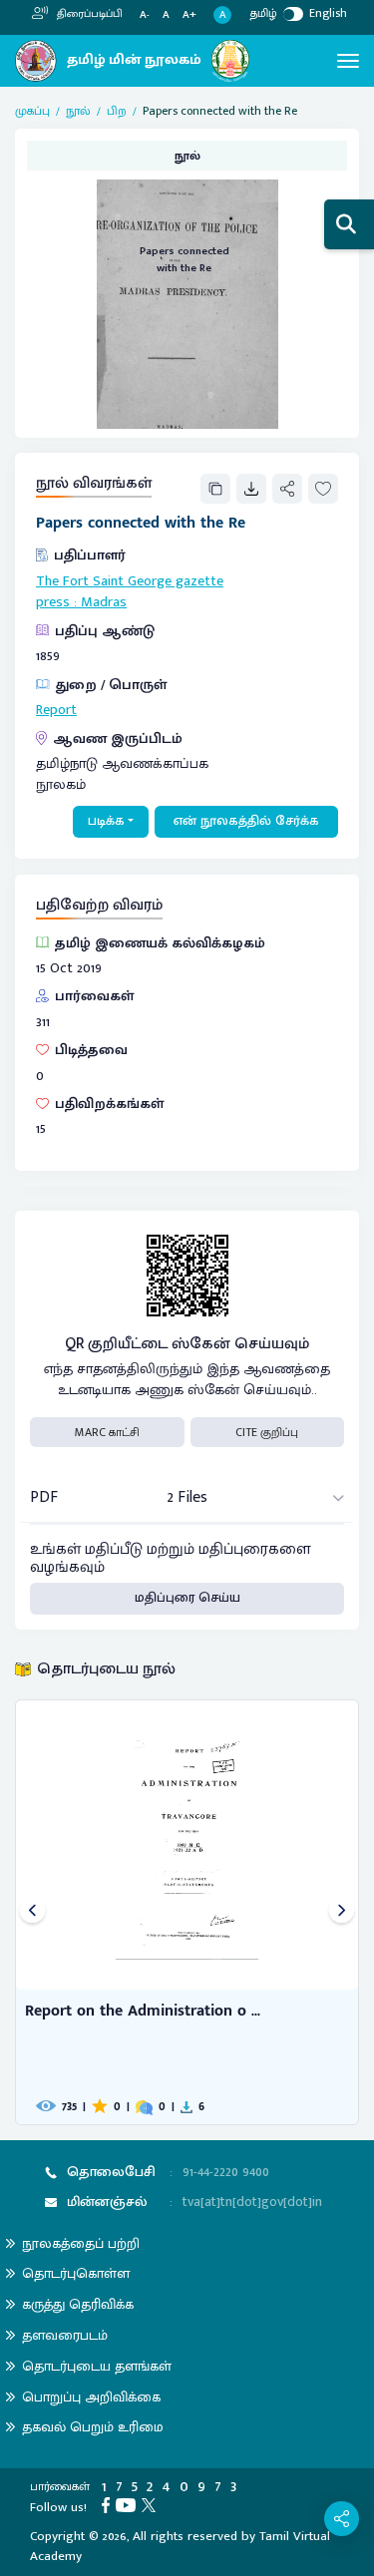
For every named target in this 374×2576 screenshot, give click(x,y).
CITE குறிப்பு (267, 1432)
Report (56, 710)
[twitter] (152, 2504)
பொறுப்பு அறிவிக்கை (91, 2397)
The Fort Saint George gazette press (130, 592)
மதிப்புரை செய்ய (187, 1598)
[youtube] (129, 2504)
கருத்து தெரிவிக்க (78, 2304)
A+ (189, 15)
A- (145, 15)
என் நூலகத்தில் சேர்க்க (246, 821)
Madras (104, 602)
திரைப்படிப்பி (88, 14)
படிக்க (106, 821)
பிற (117, 111)
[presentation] (32, 1912)
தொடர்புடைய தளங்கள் (97, 2366)
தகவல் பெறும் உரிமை (93, 2427)
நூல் (78, 111)
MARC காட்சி (107, 1432)
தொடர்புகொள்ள (76, 2273)
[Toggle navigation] (348, 61)
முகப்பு (32, 111)
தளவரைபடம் (65, 2335)
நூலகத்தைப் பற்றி (81, 2243)
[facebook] (109, 2504)
